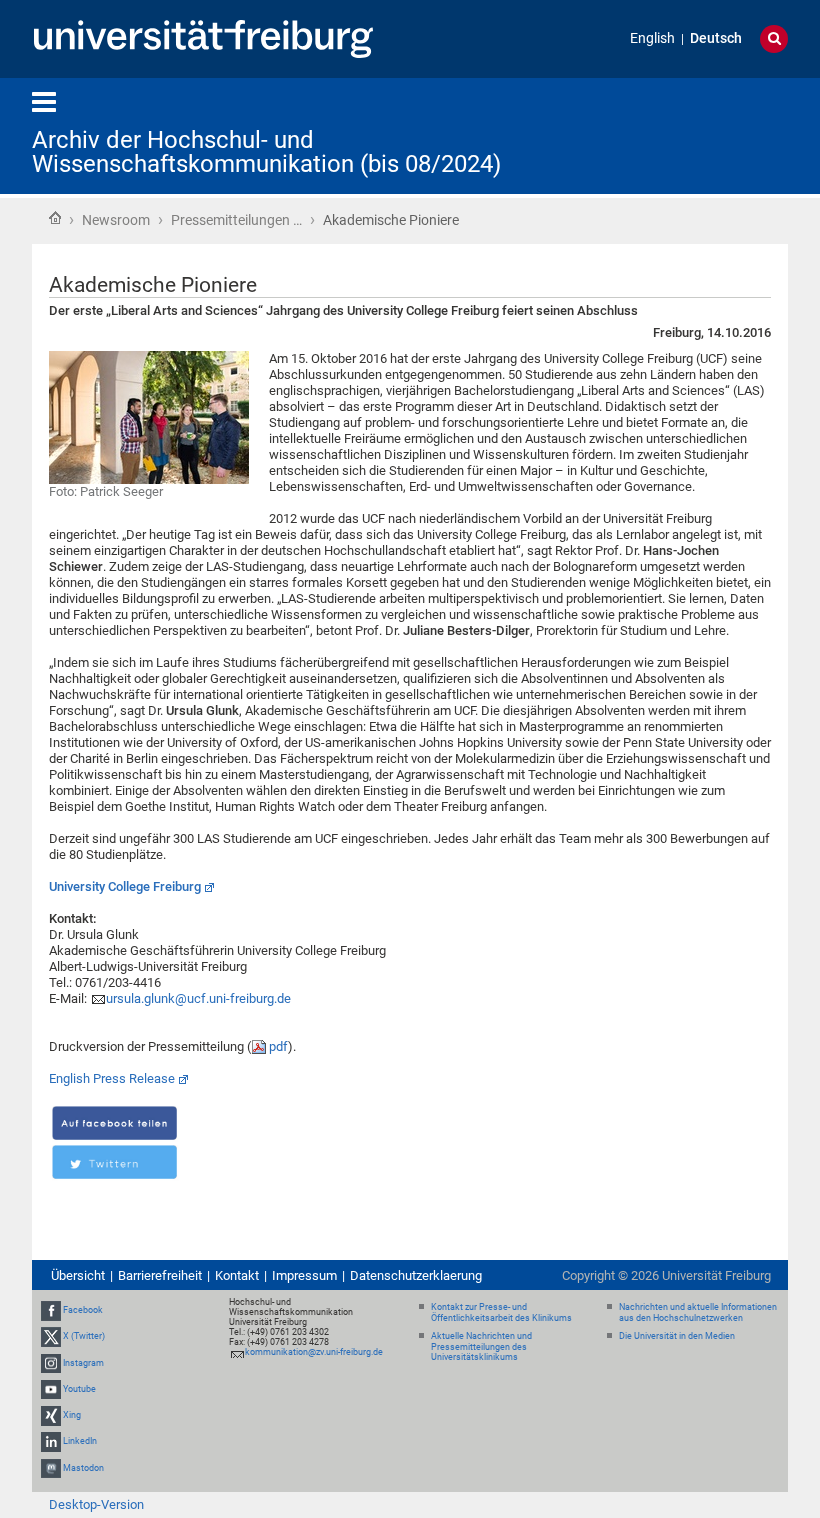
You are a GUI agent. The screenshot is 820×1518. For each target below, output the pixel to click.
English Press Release (112, 1078)
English (652, 38)
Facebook (83, 1310)
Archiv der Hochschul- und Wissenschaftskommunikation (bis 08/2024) (266, 152)
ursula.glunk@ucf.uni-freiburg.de (198, 998)
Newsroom (116, 220)
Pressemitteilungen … (236, 220)
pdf (278, 1046)
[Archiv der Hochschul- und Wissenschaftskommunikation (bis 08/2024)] (690, 134)
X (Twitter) (84, 1337)
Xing (72, 1415)
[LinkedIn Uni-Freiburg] (51, 1441)
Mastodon (83, 1468)
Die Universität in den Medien (677, 1336)
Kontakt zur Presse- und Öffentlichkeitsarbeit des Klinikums (501, 1312)
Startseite (55, 218)
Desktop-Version (96, 1504)
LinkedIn (80, 1441)
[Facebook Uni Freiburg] (51, 1310)
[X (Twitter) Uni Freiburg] (51, 1337)
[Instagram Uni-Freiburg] (51, 1363)
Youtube (79, 1389)
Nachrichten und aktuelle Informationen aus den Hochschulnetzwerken (698, 1312)
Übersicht (78, 1275)
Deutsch (716, 38)
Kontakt (237, 1275)
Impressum (304, 1275)
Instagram (83, 1363)
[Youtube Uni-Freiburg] (51, 1389)
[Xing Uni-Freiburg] (51, 1415)
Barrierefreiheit (160, 1275)
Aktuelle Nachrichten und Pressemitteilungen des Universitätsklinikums (481, 1347)
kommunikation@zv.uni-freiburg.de (314, 1352)
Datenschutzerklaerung (416, 1275)
